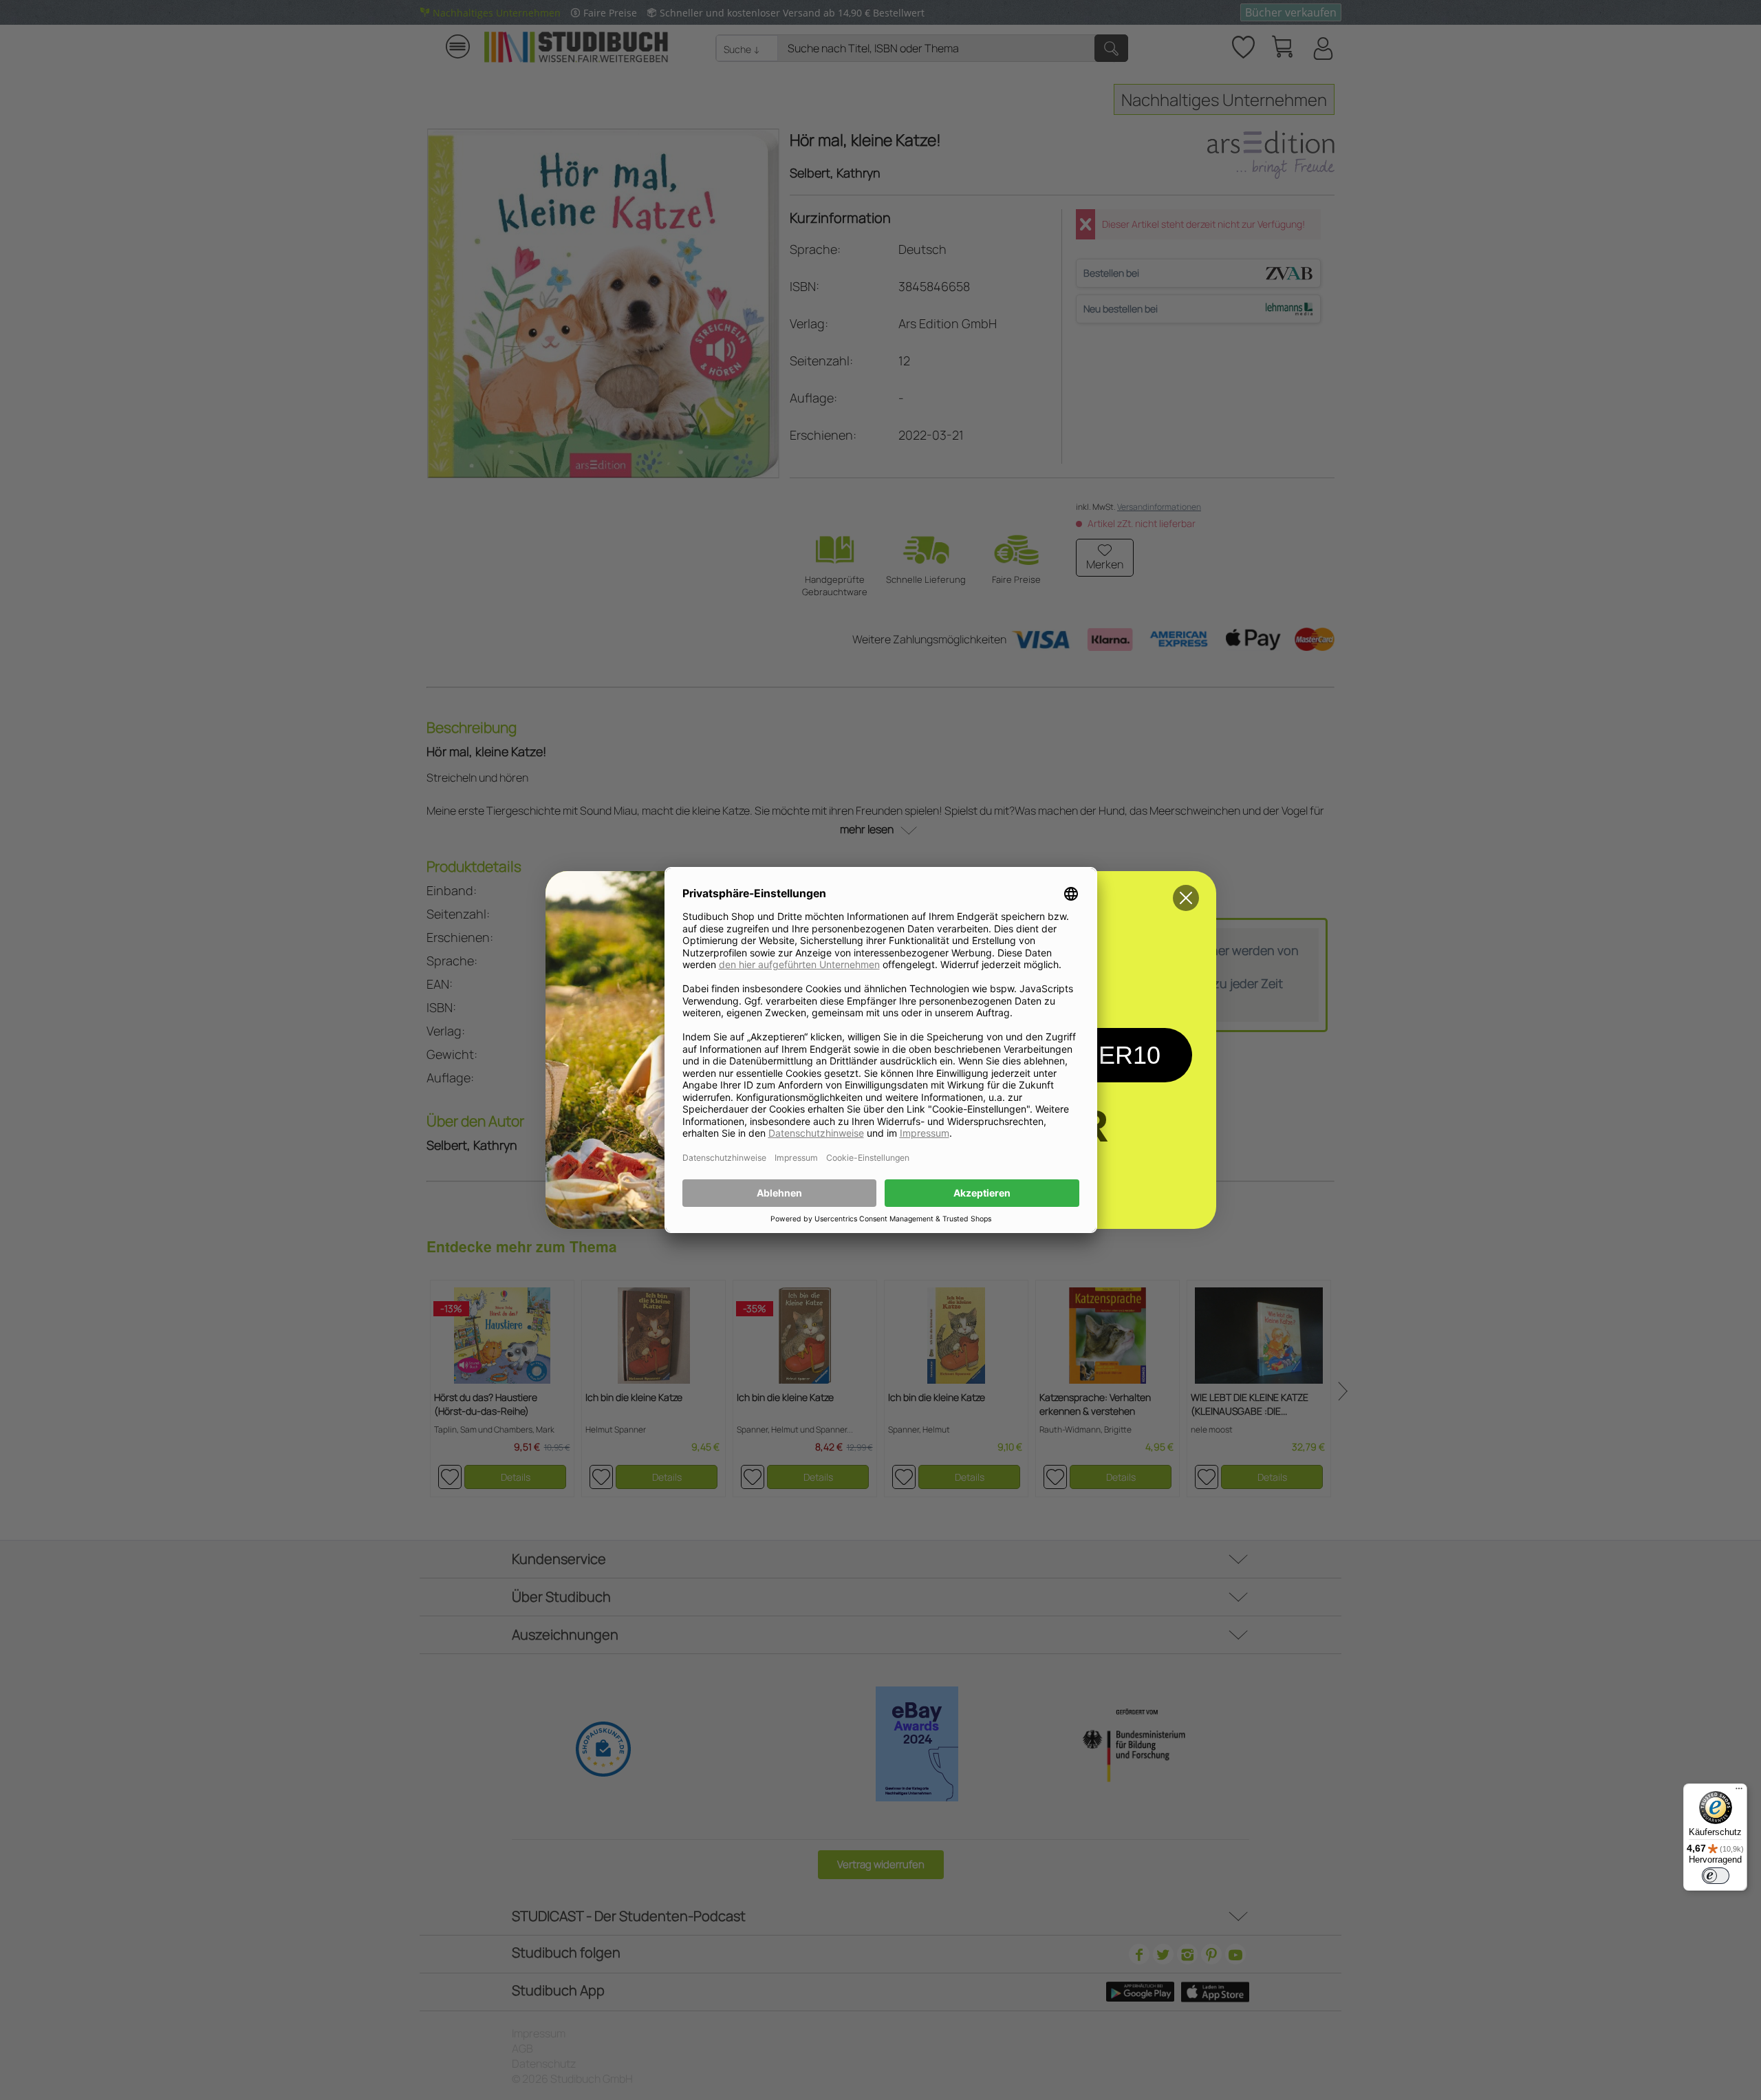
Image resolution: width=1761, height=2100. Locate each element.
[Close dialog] (1186, 898)
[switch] (1716, 1876)
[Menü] (1739, 1792)
